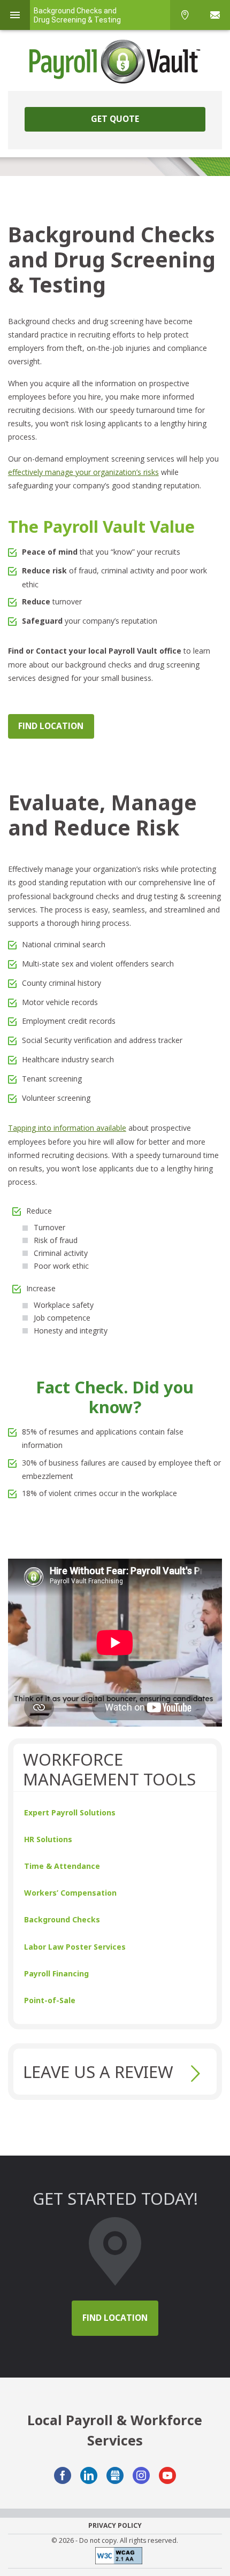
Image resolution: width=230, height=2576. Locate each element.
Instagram (141, 2475)
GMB (115, 2475)
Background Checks (62, 1919)
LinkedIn (89, 2475)
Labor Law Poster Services (75, 1947)
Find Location (51, 726)
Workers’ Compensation (70, 1893)
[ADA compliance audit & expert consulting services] (115, 2558)
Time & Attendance (62, 1866)
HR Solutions (48, 1839)
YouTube (167, 2475)
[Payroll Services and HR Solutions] (115, 62)
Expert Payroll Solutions (70, 1812)
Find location (115, 2318)
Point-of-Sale (50, 2000)
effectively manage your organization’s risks (83, 472)
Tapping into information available (67, 1128)
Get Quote (115, 119)
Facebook (63, 2475)
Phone (185, 15)
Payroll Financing (56, 1973)
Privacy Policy (115, 2526)
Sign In (215, 15)
